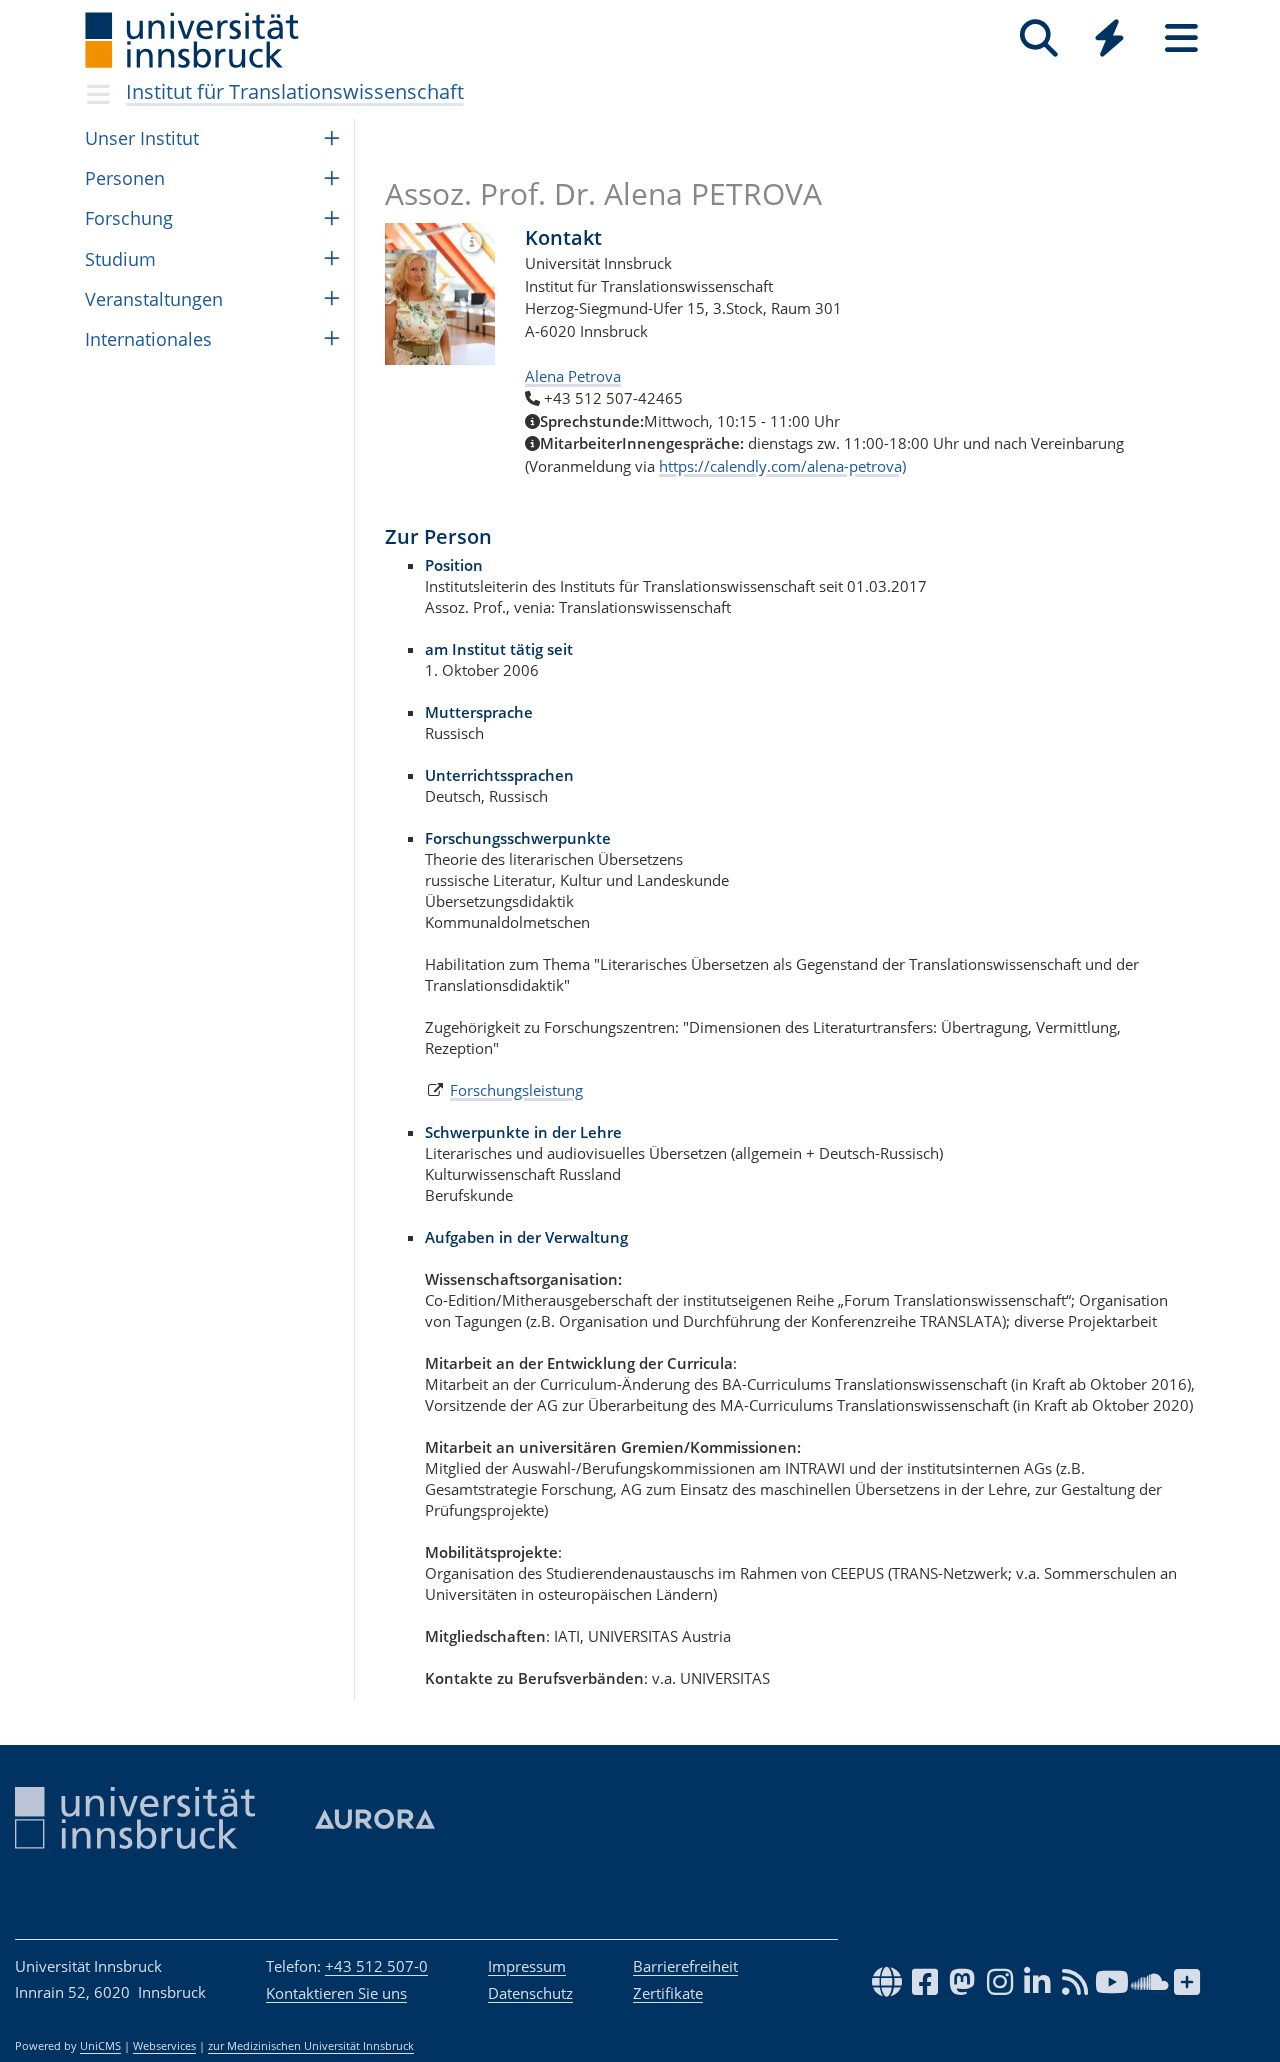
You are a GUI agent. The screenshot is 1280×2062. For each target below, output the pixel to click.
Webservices (164, 2046)
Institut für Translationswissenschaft (295, 91)
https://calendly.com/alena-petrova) (782, 466)
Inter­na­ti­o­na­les (148, 339)
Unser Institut (142, 138)
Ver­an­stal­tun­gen (154, 299)
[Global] (1110, 40)
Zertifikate (668, 1993)
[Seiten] (1181, 38)
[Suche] (1038, 38)
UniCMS (100, 2046)
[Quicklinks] (1109, 38)
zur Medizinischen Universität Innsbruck (311, 2046)
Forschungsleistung (516, 1090)
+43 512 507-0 (376, 1966)
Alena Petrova (573, 376)
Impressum (527, 1966)
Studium (120, 259)
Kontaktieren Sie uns (336, 1993)
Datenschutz (530, 1993)
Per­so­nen (125, 178)
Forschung (129, 218)
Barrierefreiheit (685, 1966)
